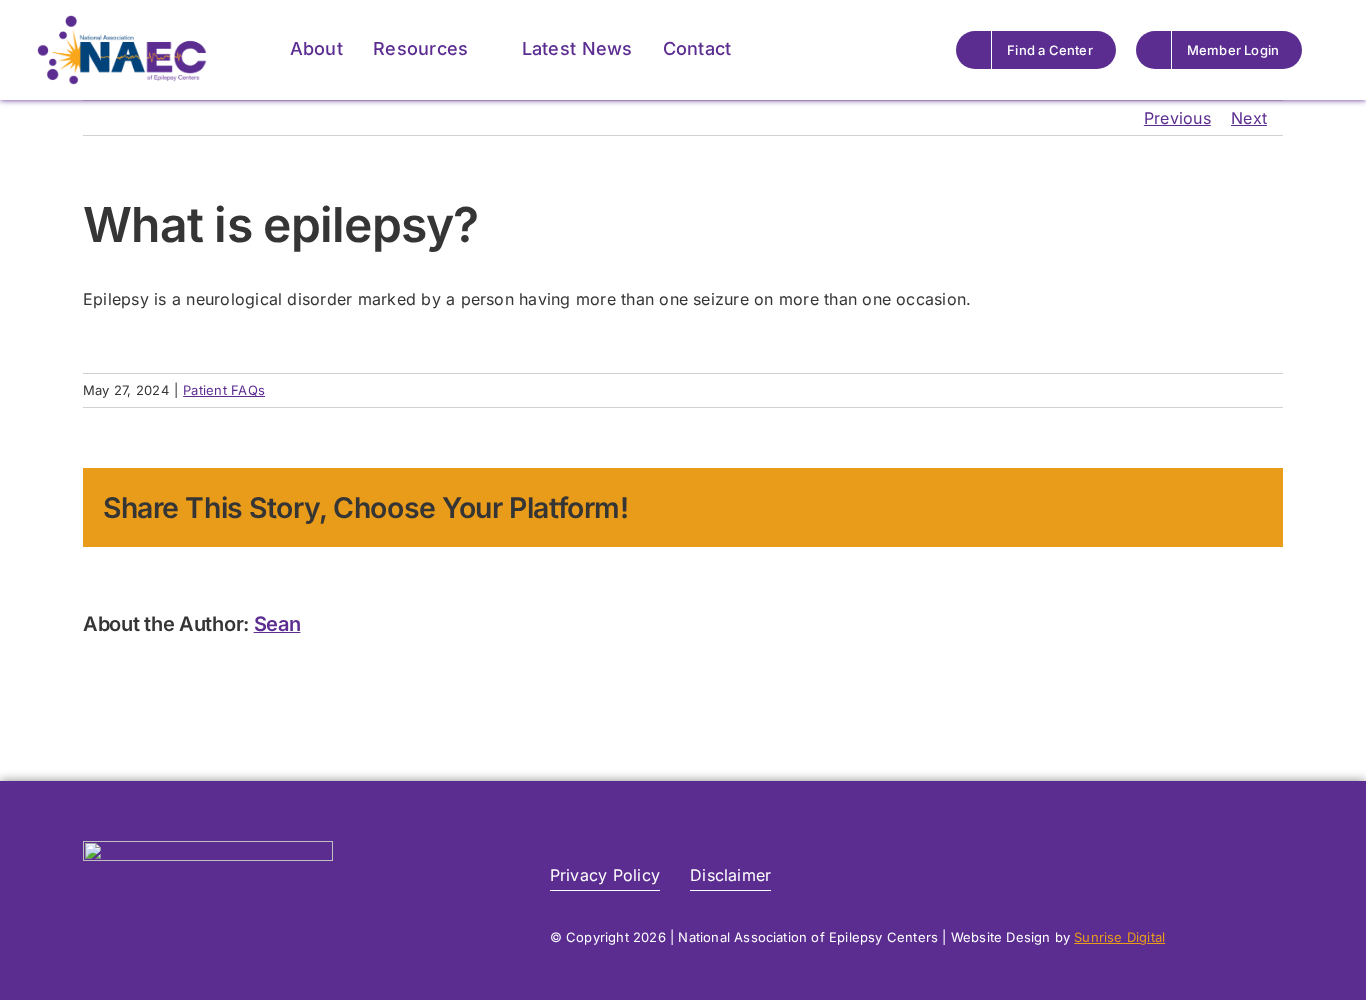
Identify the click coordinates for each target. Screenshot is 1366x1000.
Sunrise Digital (1119, 937)
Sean (277, 624)
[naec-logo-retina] (208, 849)
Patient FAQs (224, 390)
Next (1249, 118)
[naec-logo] (122, 23)
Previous (1177, 118)
